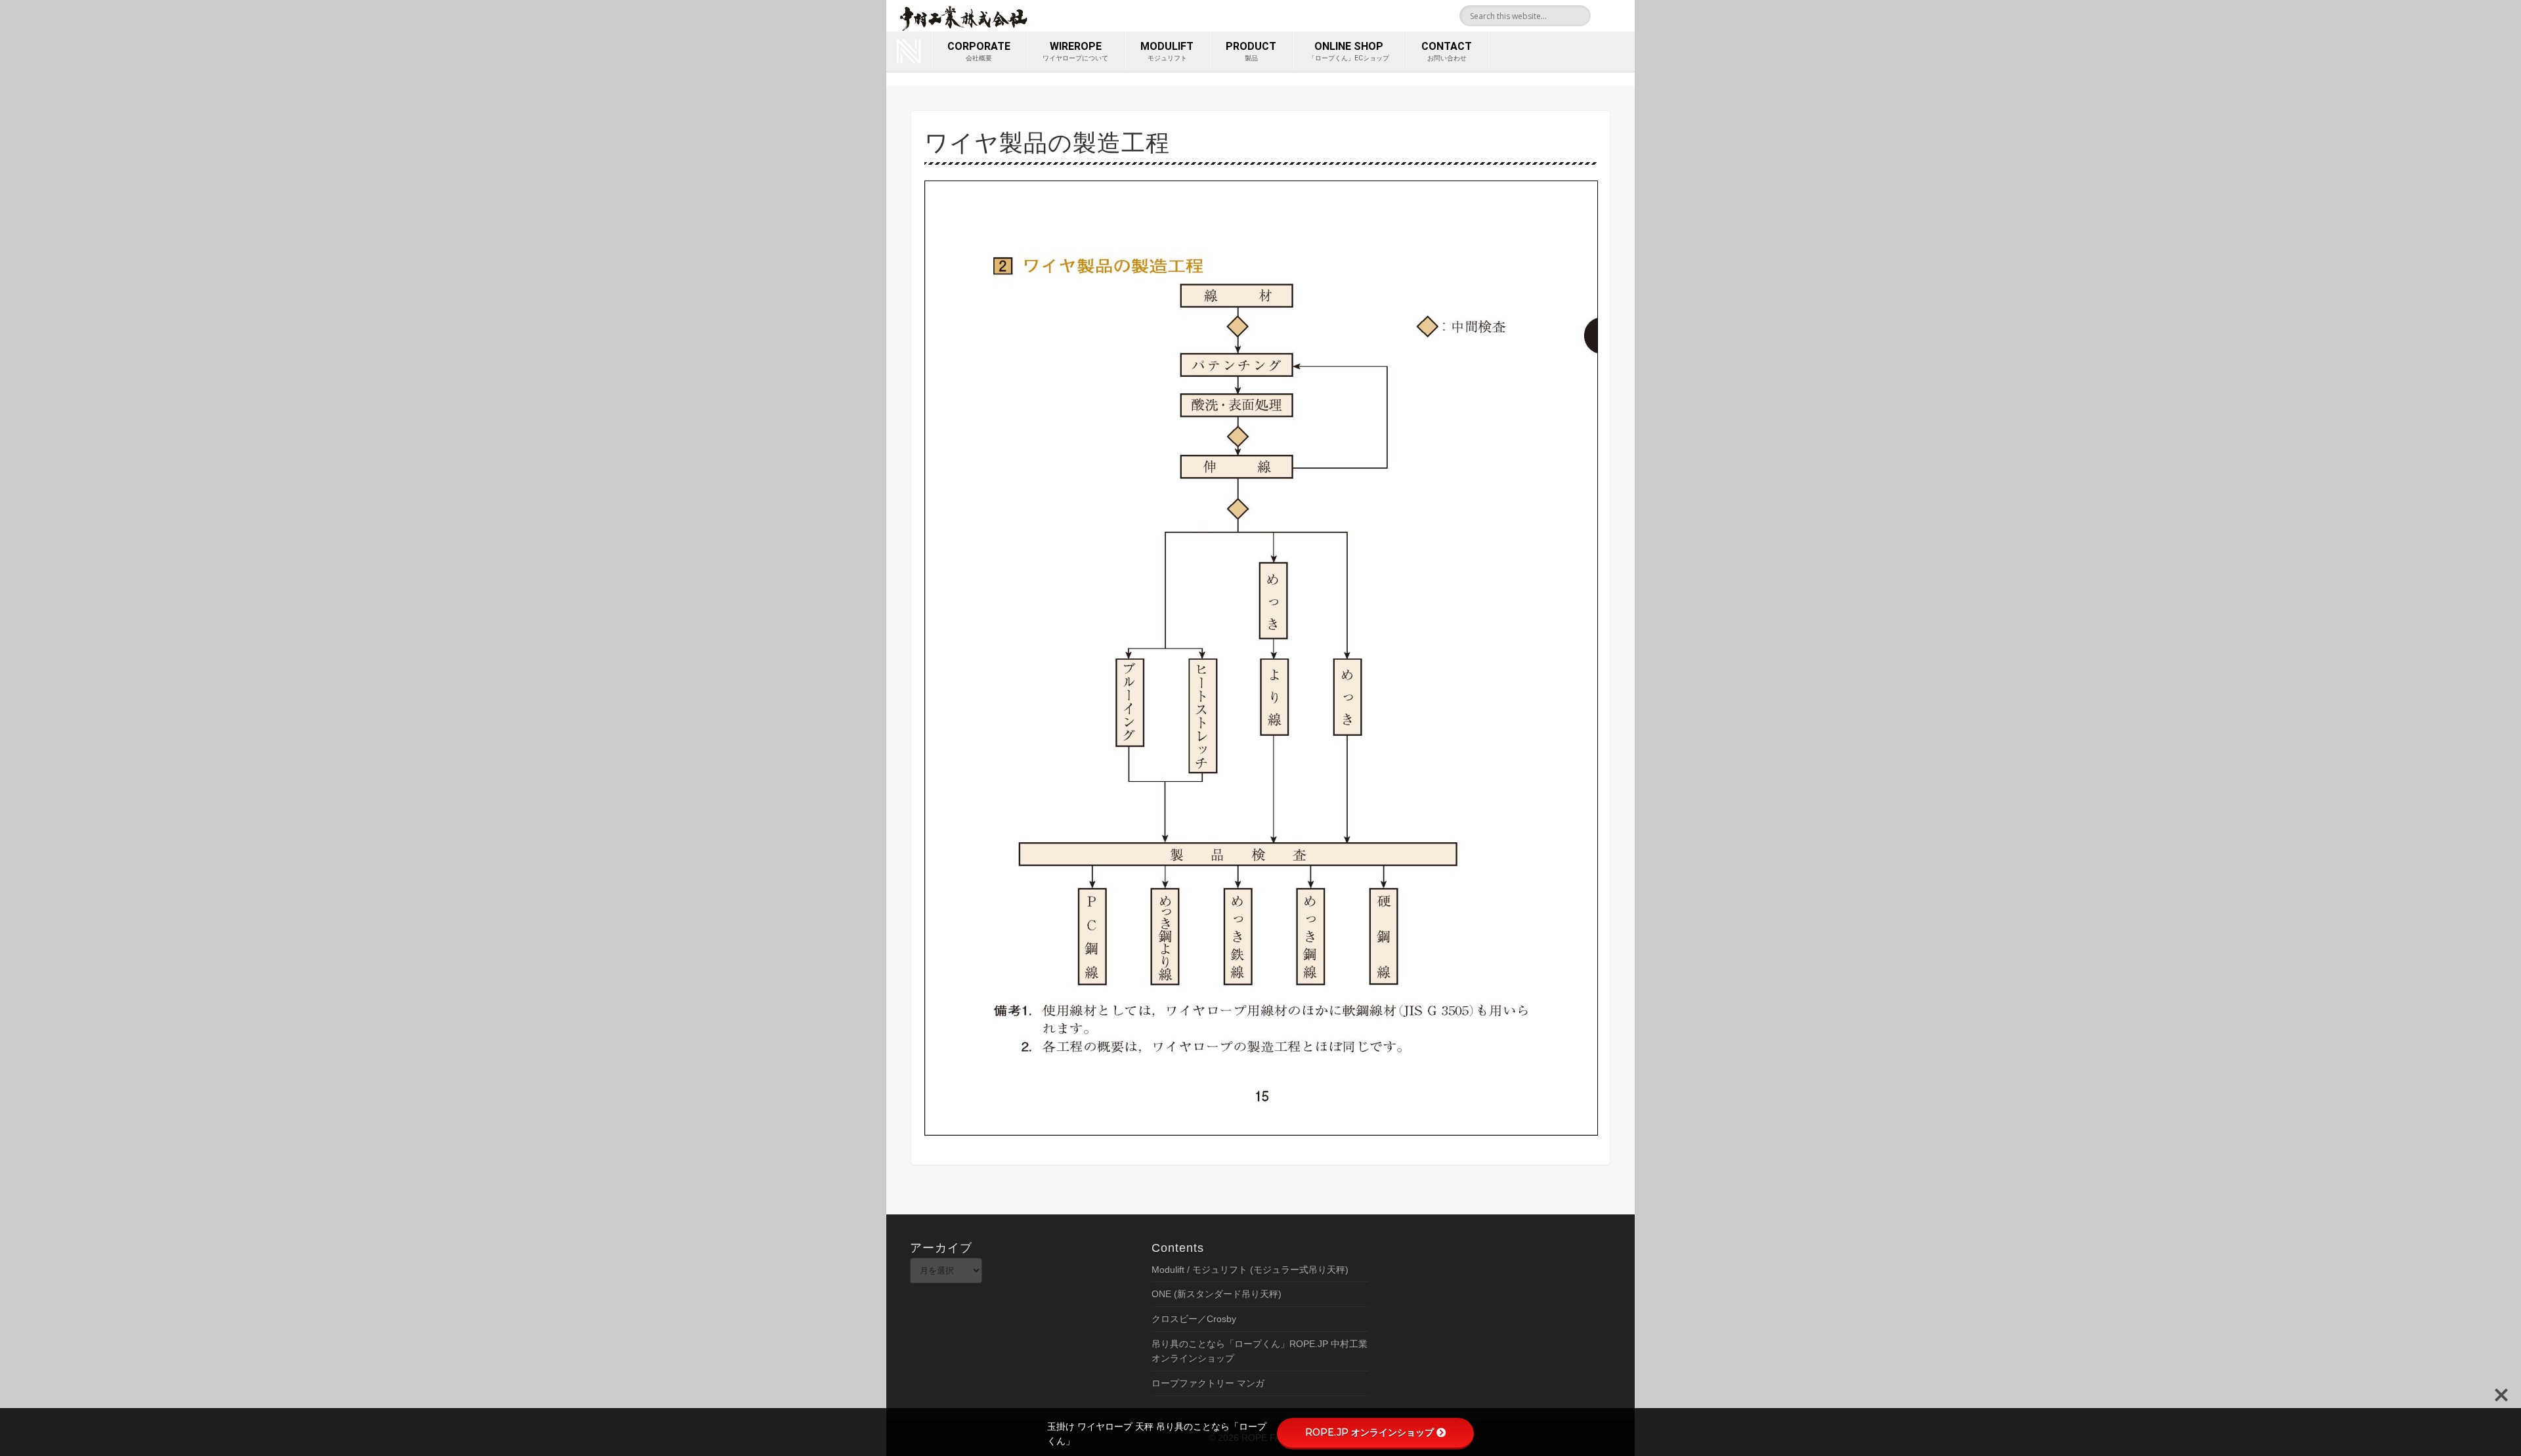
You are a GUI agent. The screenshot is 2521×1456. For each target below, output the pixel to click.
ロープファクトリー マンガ (1208, 1383)
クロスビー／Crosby (1194, 1319)
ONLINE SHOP (1349, 51)
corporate (979, 51)
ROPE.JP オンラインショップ (1369, 1432)
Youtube (1620, 16)
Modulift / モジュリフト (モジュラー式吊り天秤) (1250, 1270)
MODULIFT (1167, 51)
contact (1447, 51)
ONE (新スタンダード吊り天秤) (1217, 1294)
